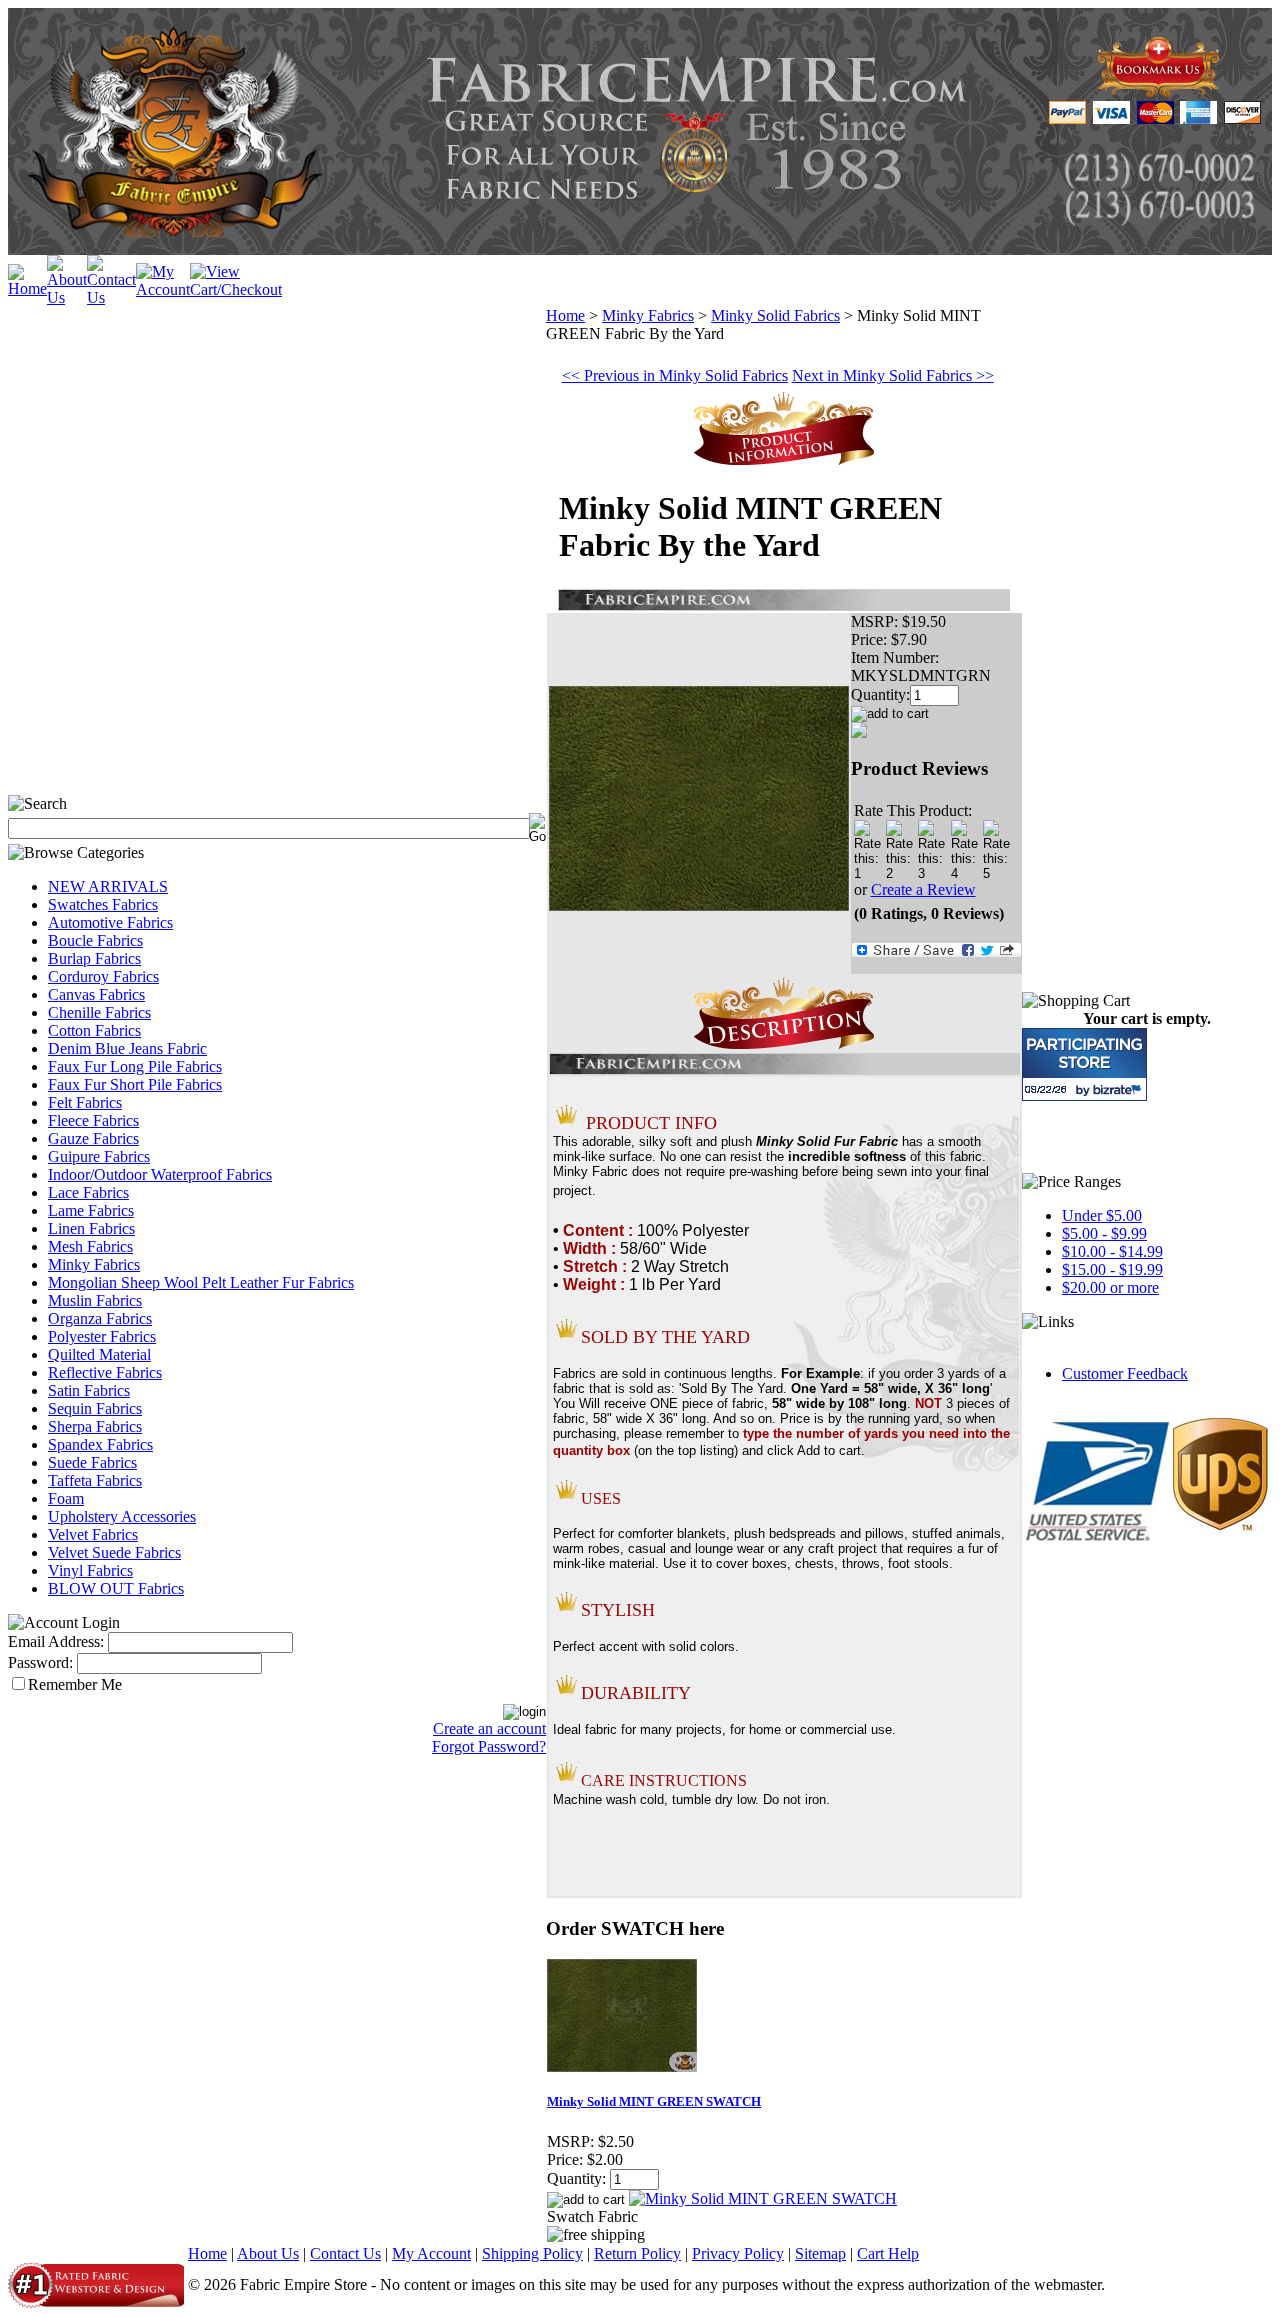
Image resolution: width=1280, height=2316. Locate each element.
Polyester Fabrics (102, 1336)
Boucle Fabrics (95, 940)
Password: (40, 1662)
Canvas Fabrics (96, 994)
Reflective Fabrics (105, 1372)
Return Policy (637, 2253)
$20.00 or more (1110, 1287)
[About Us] (67, 297)
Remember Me (75, 1684)
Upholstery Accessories (122, 1516)
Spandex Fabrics (100, 1444)
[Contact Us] (111, 297)
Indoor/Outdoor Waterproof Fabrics (160, 1174)
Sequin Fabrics (95, 1408)
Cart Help (888, 2253)
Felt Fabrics (85, 1102)
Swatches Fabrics (103, 904)
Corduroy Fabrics (103, 976)
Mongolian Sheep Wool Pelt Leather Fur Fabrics (201, 1282)
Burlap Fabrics (94, 958)
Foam (66, 1498)
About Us (268, 2253)
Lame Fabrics (91, 1210)
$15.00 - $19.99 (1112, 1269)
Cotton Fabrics (94, 1030)
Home (565, 315)
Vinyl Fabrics (90, 1570)
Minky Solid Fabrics (775, 315)
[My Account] (163, 289)
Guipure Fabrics (99, 1156)
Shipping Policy (532, 2253)
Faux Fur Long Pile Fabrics (135, 1066)
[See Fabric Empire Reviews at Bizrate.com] (1084, 1064)
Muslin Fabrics (95, 1300)
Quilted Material (99, 1354)
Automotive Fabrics (110, 922)
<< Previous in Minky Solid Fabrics (675, 375)
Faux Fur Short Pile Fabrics (135, 1084)
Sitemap (820, 2253)
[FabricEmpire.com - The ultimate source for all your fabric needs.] (1159, 91)
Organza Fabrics (100, 1318)
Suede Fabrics (92, 1462)
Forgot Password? (489, 1746)
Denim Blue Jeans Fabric (127, 1048)
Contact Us (345, 2253)
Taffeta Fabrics (95, 1480)
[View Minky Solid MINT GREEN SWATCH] (763, 2198)
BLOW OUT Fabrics (116, 1588)
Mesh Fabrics (90, 1246)
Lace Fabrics (88, 1192)
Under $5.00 (1102, 1215)
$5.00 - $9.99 (1104, 1233)
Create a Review (923, 889)
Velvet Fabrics (93, 1534)
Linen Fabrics (91, 1228)
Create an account (489, 1728)
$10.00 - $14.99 (1112, 1251)
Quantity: (880, 694)
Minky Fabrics (94, 1264)
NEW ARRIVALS (108, 886)
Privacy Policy (738, 2253)
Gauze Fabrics (93, 1138)
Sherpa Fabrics (95, 1426)
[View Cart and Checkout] (236, 289)
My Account (431, 2253)
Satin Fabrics (89, 1390)
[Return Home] (27, 288)
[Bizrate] (1119, 1089)
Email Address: (56, 1641)
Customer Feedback (1125, 1373)
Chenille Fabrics (99, 1012)
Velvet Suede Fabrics (114, 1552)
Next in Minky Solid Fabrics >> (893, 375)
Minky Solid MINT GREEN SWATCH (654, 2101)
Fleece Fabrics (93, 1120)
